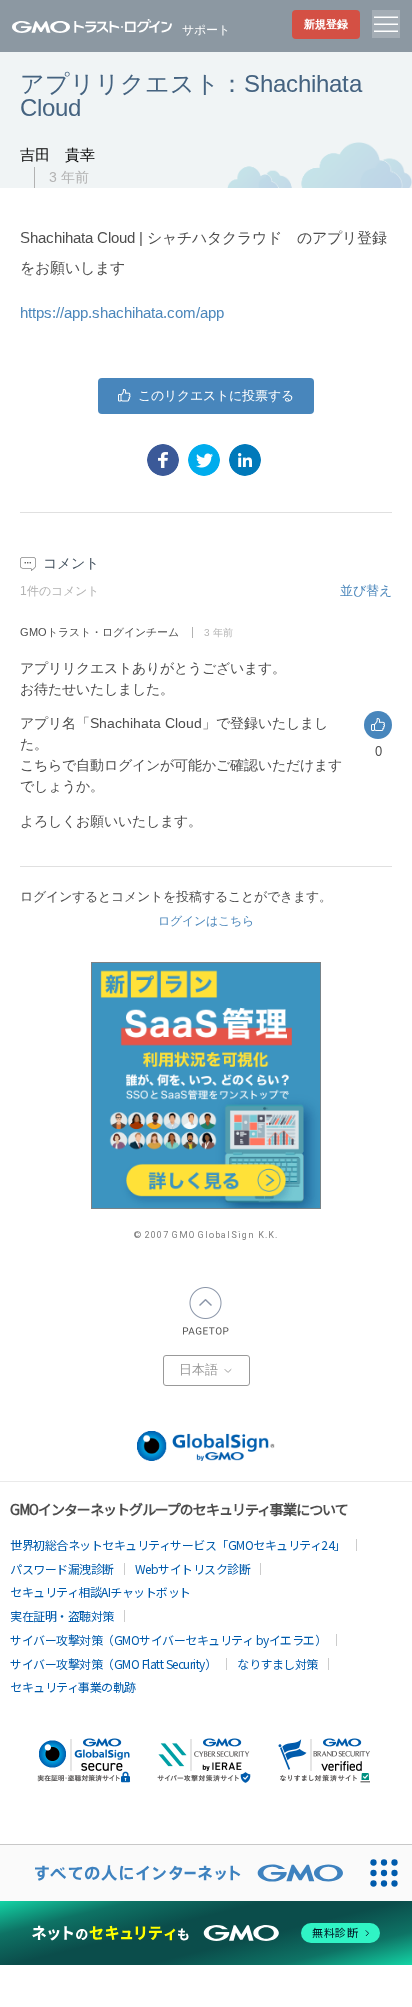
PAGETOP (206, 1311)
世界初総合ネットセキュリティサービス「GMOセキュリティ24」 (178, 1544)
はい (206, 396)
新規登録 (326, 24)
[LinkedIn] (245, 460)
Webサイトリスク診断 (193, 1568)
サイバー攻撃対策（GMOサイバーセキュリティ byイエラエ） (168, 1639)
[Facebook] (163, 460)
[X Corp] (204, 460)
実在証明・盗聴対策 (62, 1615)
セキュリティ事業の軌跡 (73, 1686)
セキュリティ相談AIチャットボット (100, 1591)
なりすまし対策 (277, 1663)
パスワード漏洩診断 (62, 1568)
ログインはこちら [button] (206, 921)
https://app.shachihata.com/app (122, 312)
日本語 (200, 1370)
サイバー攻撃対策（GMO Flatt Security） (113, 1663)
